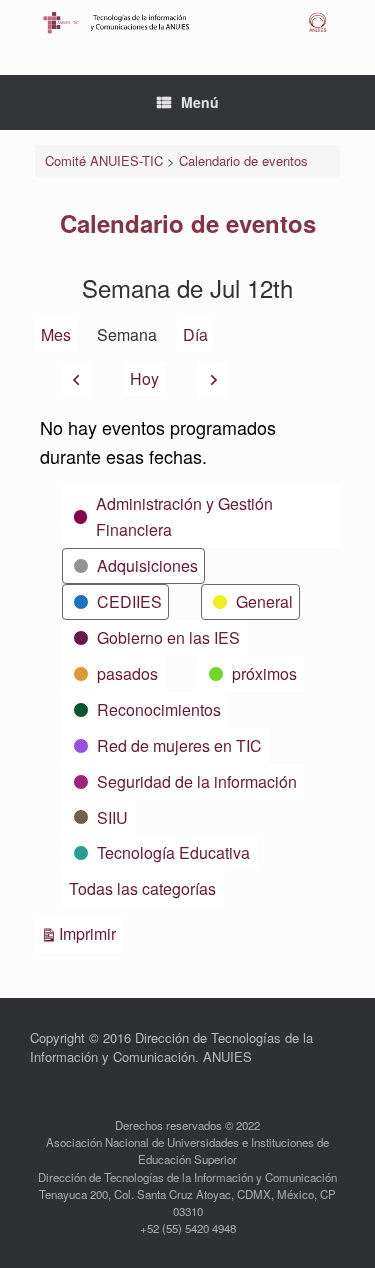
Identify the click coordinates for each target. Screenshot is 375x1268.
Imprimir (90, 933)
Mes (56, 334)
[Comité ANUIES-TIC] (187, 22)
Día (195, 334)
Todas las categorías (142, 888)
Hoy (144, 378)
